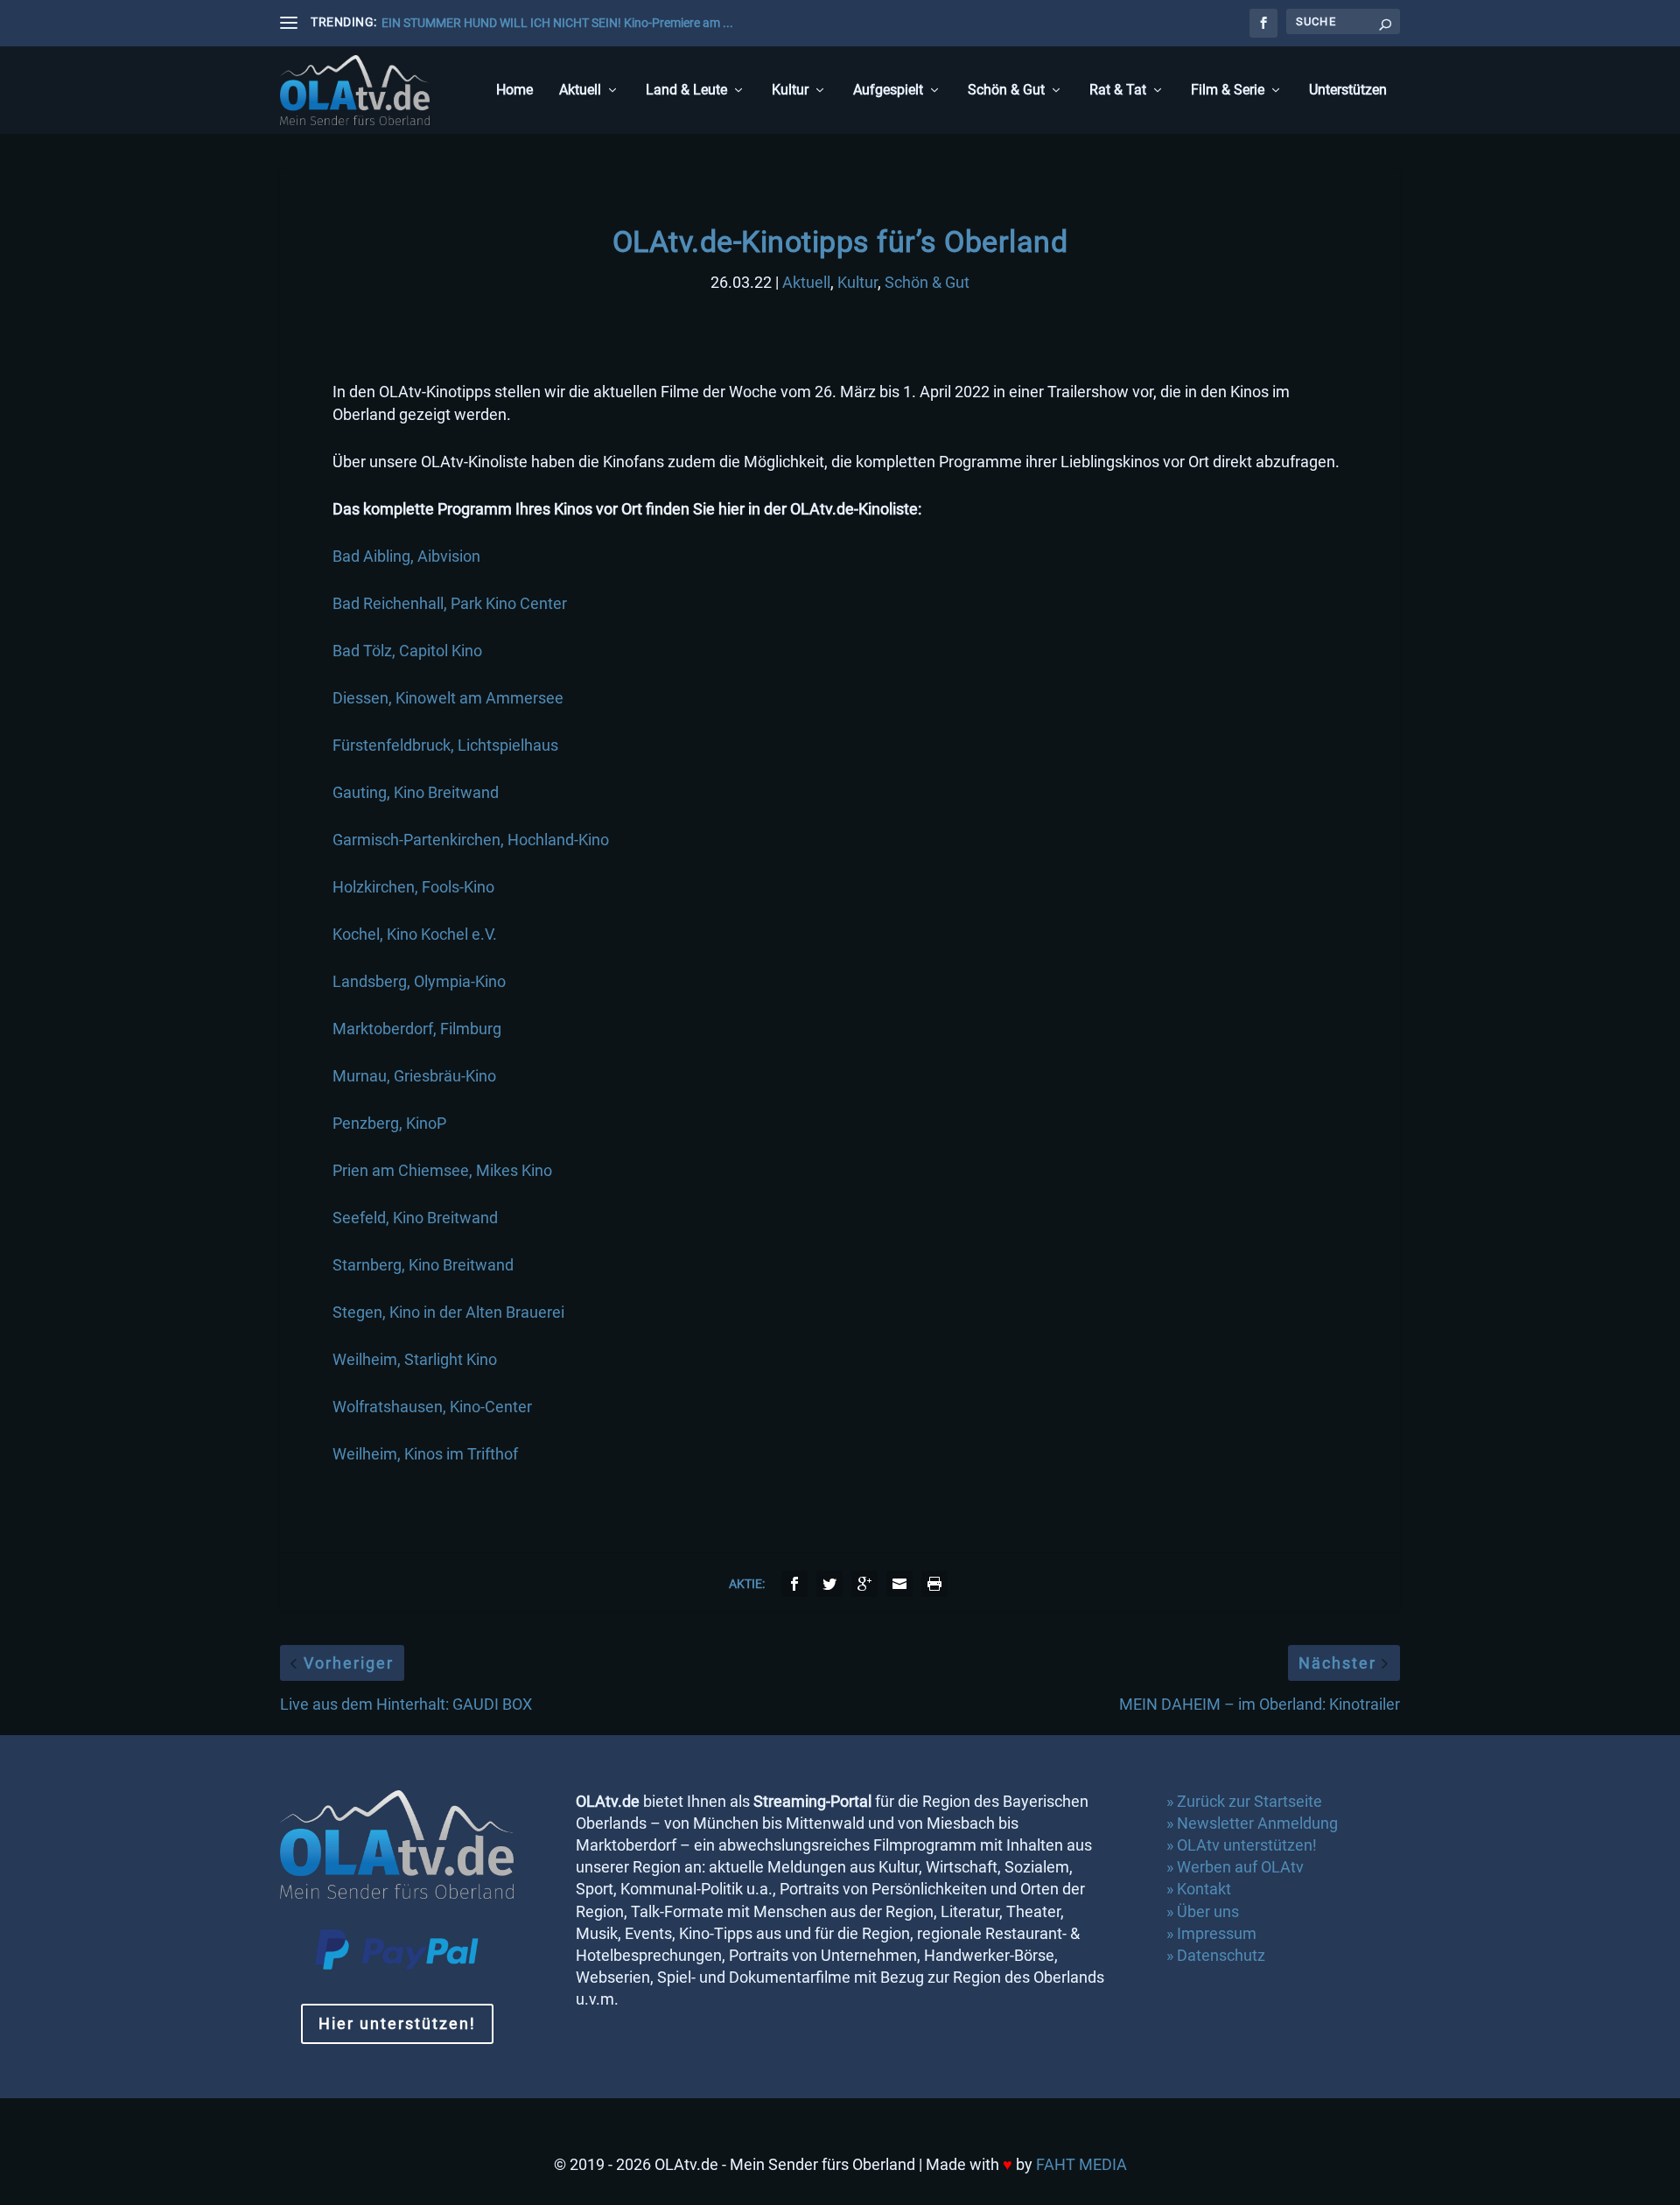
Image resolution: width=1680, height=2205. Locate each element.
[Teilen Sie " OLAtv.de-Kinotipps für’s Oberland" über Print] (934, 1584)
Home (514, 91)
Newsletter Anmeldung (1257, 1823)
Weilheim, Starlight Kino (415, 1359)
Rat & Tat (1118, 91)
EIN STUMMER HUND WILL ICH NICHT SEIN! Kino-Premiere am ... (557, 23)
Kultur (790, 91)
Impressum (1217, 1933)
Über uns (1208, 1911)
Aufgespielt (888, 91)
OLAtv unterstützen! (1247, 1845)
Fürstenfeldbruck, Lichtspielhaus (445, 745)
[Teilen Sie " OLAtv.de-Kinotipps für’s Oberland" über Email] (899, 1584)
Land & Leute (686, 91)
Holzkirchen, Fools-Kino (413, 887)
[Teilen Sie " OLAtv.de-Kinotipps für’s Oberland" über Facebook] (794, 1584)
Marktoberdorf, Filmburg (417, 1029)
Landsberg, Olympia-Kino (419, 981)
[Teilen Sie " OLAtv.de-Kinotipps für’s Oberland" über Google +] (864, 1584)
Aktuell (580, 91)
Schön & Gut (1006, 91)
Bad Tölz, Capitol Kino (407, 651)
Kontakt (1204, 1889)
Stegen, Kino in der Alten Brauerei (448, 1312)
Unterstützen (1348, 91)
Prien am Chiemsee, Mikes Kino (442, 1170)
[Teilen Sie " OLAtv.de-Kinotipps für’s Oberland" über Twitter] (829, 1584)
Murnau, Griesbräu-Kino (414, 1076)
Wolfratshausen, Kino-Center (432, 1407)
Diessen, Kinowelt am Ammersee (448, 698)
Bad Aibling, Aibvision (406, 556)
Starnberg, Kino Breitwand (423, 1265)
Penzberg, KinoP (389, 1123)
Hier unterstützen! (397, 2023)
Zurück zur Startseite (1249, 1801)
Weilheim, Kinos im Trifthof (425, 1454)
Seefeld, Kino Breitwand (415, 1218)
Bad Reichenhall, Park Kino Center (450, 603)
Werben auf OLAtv (1240, 1867)
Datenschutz (1223, 1955)
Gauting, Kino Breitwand (416, 792)
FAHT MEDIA (1081, 2164)
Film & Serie (1228, 91)
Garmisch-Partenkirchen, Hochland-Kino (471, 840)
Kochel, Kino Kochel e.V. (415, 934)
